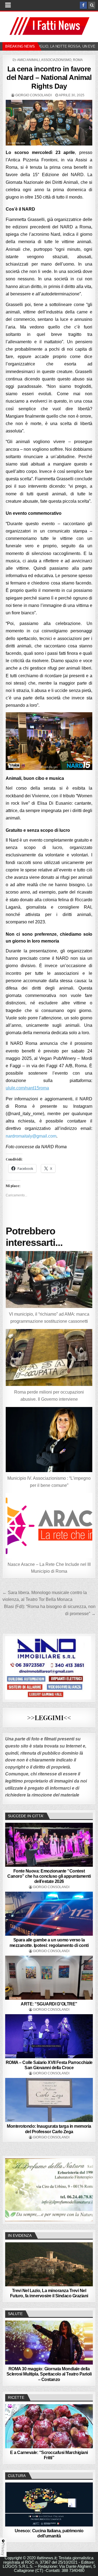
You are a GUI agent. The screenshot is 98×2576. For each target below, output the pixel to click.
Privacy (3, 2549)
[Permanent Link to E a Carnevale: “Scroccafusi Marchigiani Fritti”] (49, 2426)
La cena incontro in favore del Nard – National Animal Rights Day (49, 77)
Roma (78, 60)
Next (86, 2188)
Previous (12, 2188)
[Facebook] (83, 5)
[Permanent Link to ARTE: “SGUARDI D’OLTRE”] (49, 1978)
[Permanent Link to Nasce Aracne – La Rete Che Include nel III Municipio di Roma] (49, 1526)
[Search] (92, 5)
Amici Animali (28, 60)
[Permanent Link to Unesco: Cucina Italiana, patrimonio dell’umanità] (49, 2504)
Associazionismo (56, 60)
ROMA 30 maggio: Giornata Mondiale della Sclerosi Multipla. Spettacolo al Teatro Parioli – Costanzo (49, 2374)
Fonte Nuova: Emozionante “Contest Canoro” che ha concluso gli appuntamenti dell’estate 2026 (49, 1876)
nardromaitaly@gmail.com (31, 1136)
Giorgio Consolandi (33, 95)
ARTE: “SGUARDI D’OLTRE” (49, 2004)
